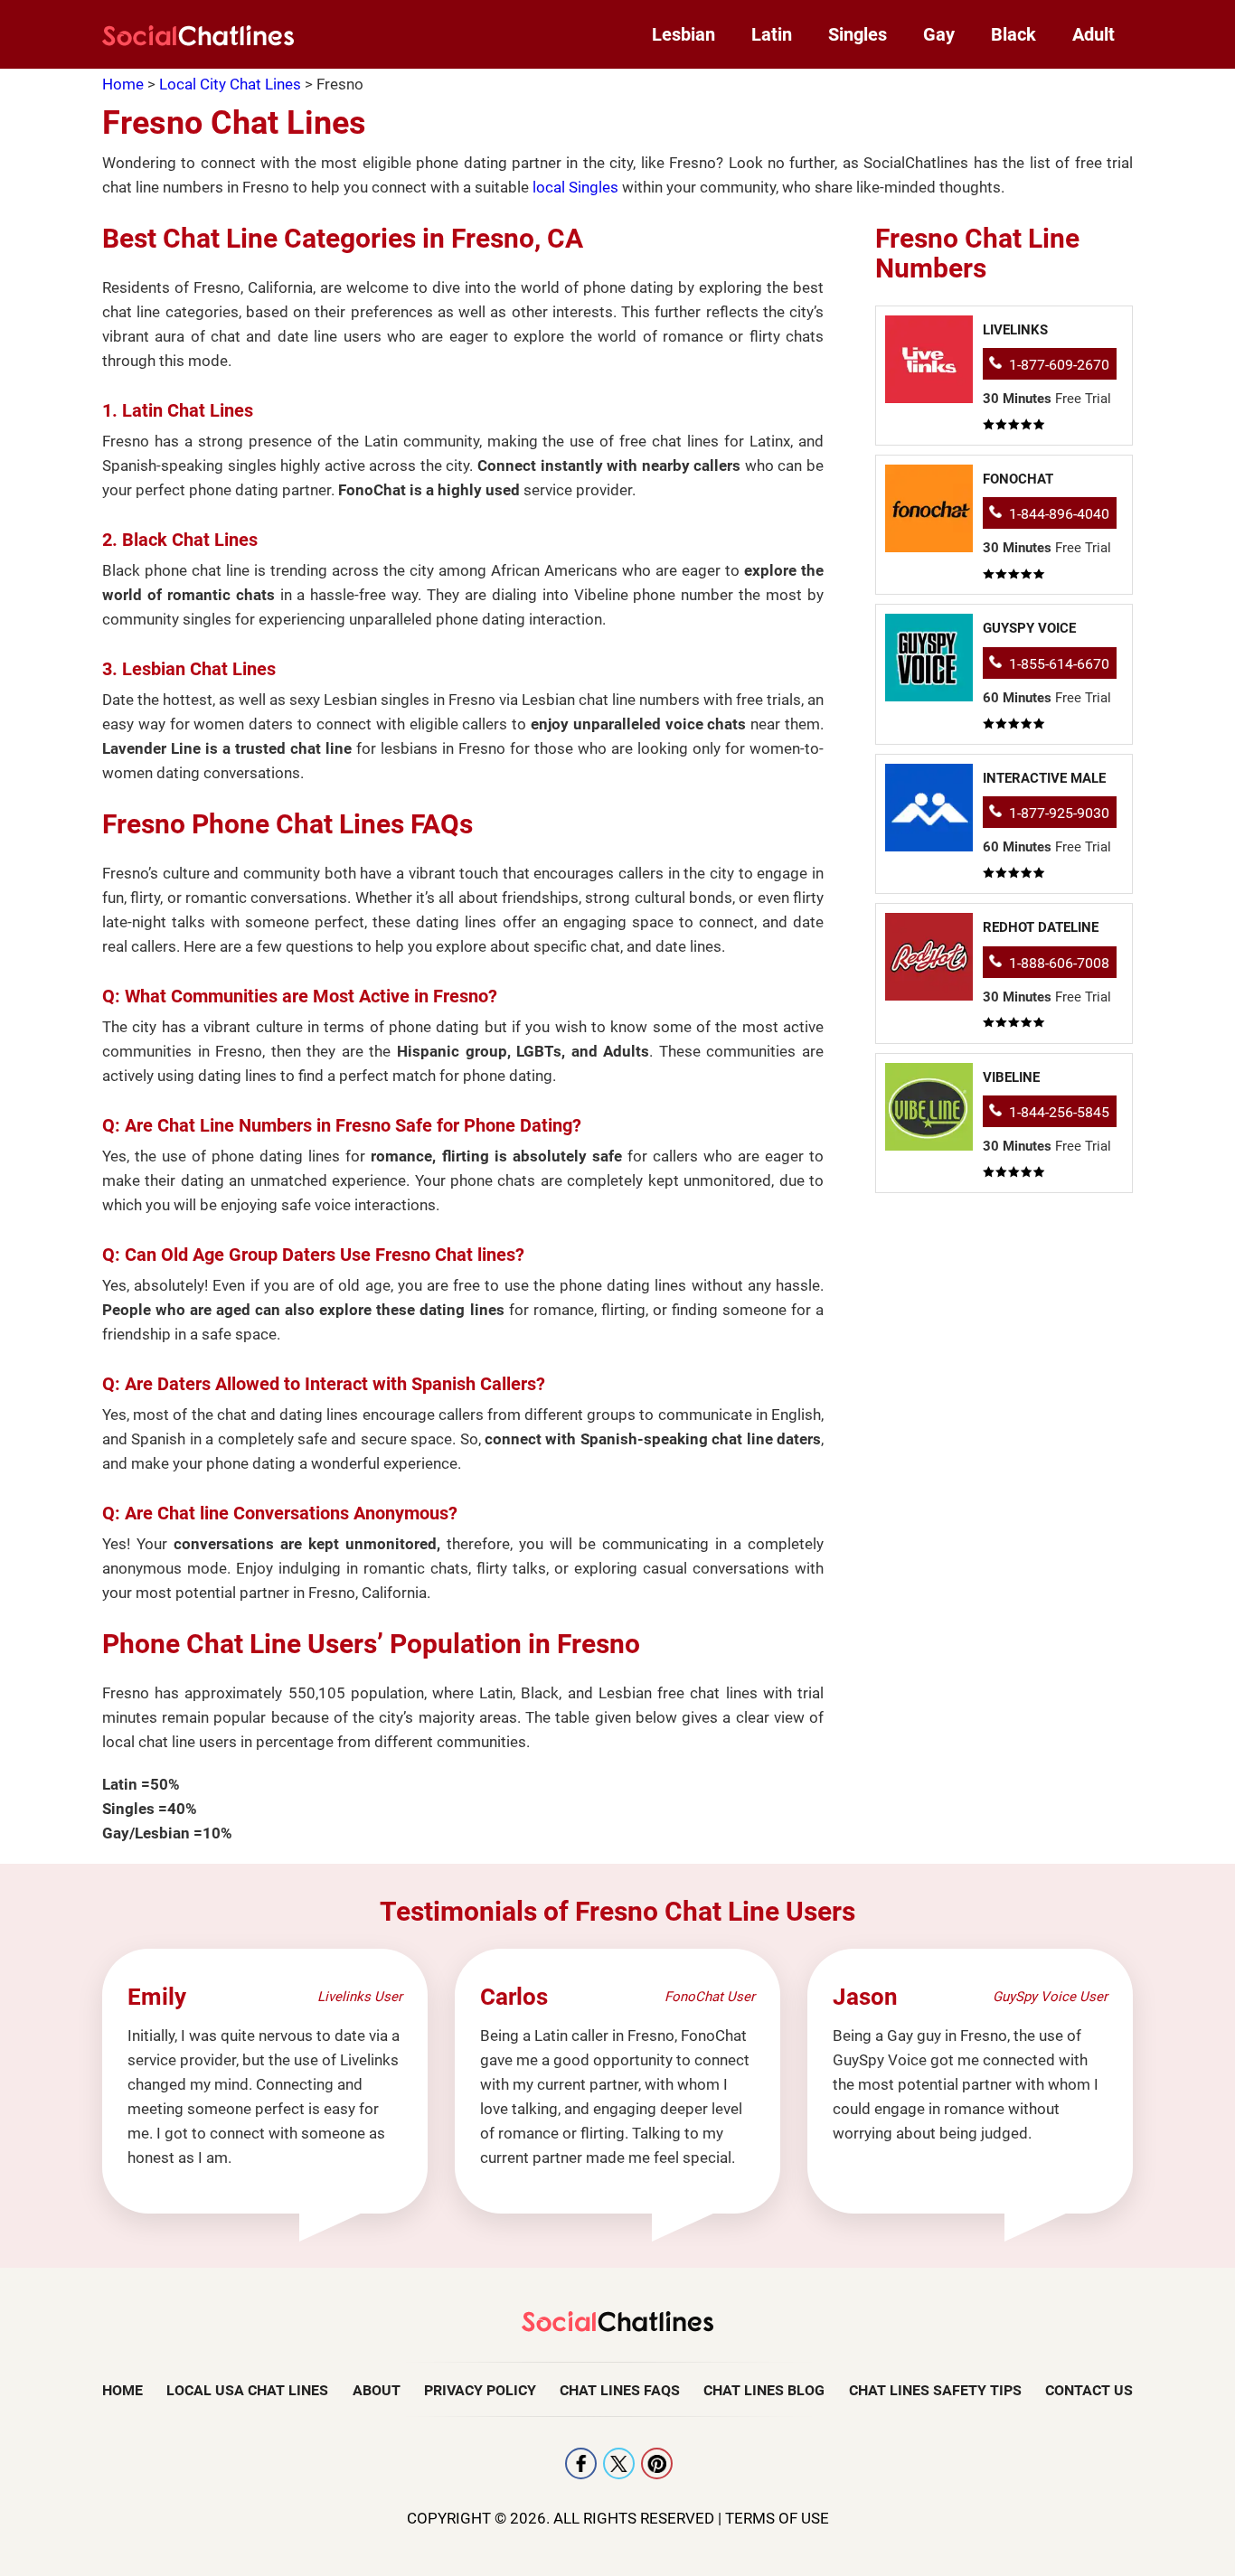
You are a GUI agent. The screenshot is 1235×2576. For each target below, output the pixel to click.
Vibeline (1011, 1077)
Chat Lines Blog (764, 2390)
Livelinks (1015, 330)
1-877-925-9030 (1059, 813)
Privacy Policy (480, 2390)
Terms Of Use (777, 2518)
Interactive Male (1044, 778)
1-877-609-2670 (1059, 365)
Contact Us (1089, 2390)
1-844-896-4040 (1059, 514)
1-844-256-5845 (1059, 1112)
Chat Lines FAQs (620, 2390)
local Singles (575, 187)
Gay (939, 34)
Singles (858, 34)
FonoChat (1018, 479)
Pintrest (657, 2463)
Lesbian (683, 34)
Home (123, 2390)
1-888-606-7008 (1059, 963)
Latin (772, 34)
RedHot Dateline (1041, 927)
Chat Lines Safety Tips (935, 2390)
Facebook (581, 2463)
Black (1013, 34)
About (377, 2390)
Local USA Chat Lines (247, 2390)
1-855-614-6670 (1059, 664)
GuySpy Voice (1029, 628)
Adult (1094, 34)
